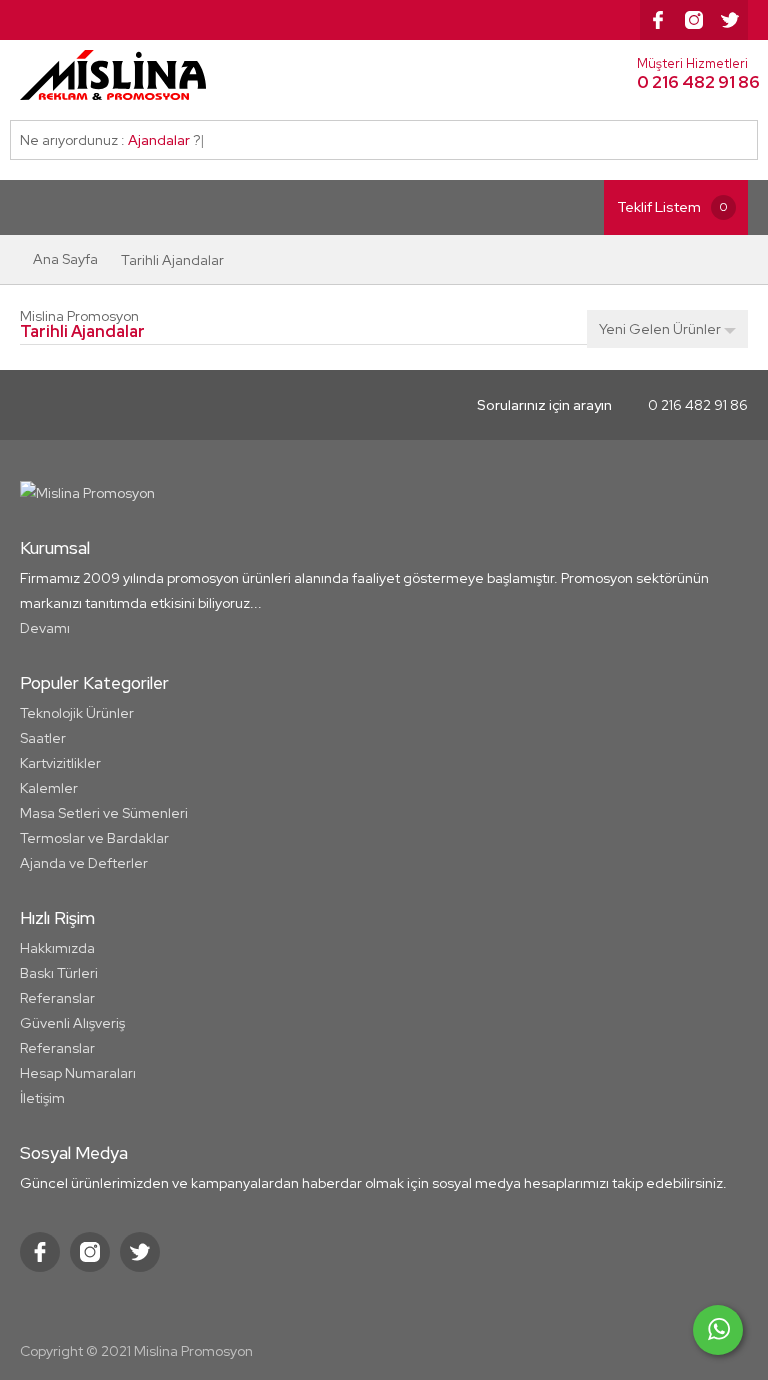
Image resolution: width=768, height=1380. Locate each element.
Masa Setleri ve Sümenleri (104, 813)
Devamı (45, 628)
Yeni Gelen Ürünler (661, 329)
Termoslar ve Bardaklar (94, 838)
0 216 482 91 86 (612, 405)
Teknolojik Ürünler (77, 713)
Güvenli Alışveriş (72, 1023)
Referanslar (57, 998)
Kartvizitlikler (60, 763)
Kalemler (49, 788)
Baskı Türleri (59, 973)
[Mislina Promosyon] (125, 75)
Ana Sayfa (65, 259)
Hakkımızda (57, 948)
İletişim (42, 1098)
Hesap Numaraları (78, 1073)
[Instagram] (694, 20)
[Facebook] (658, 20)
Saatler (43, 738)
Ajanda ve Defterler (84, 863)
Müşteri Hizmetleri (692, 74)
